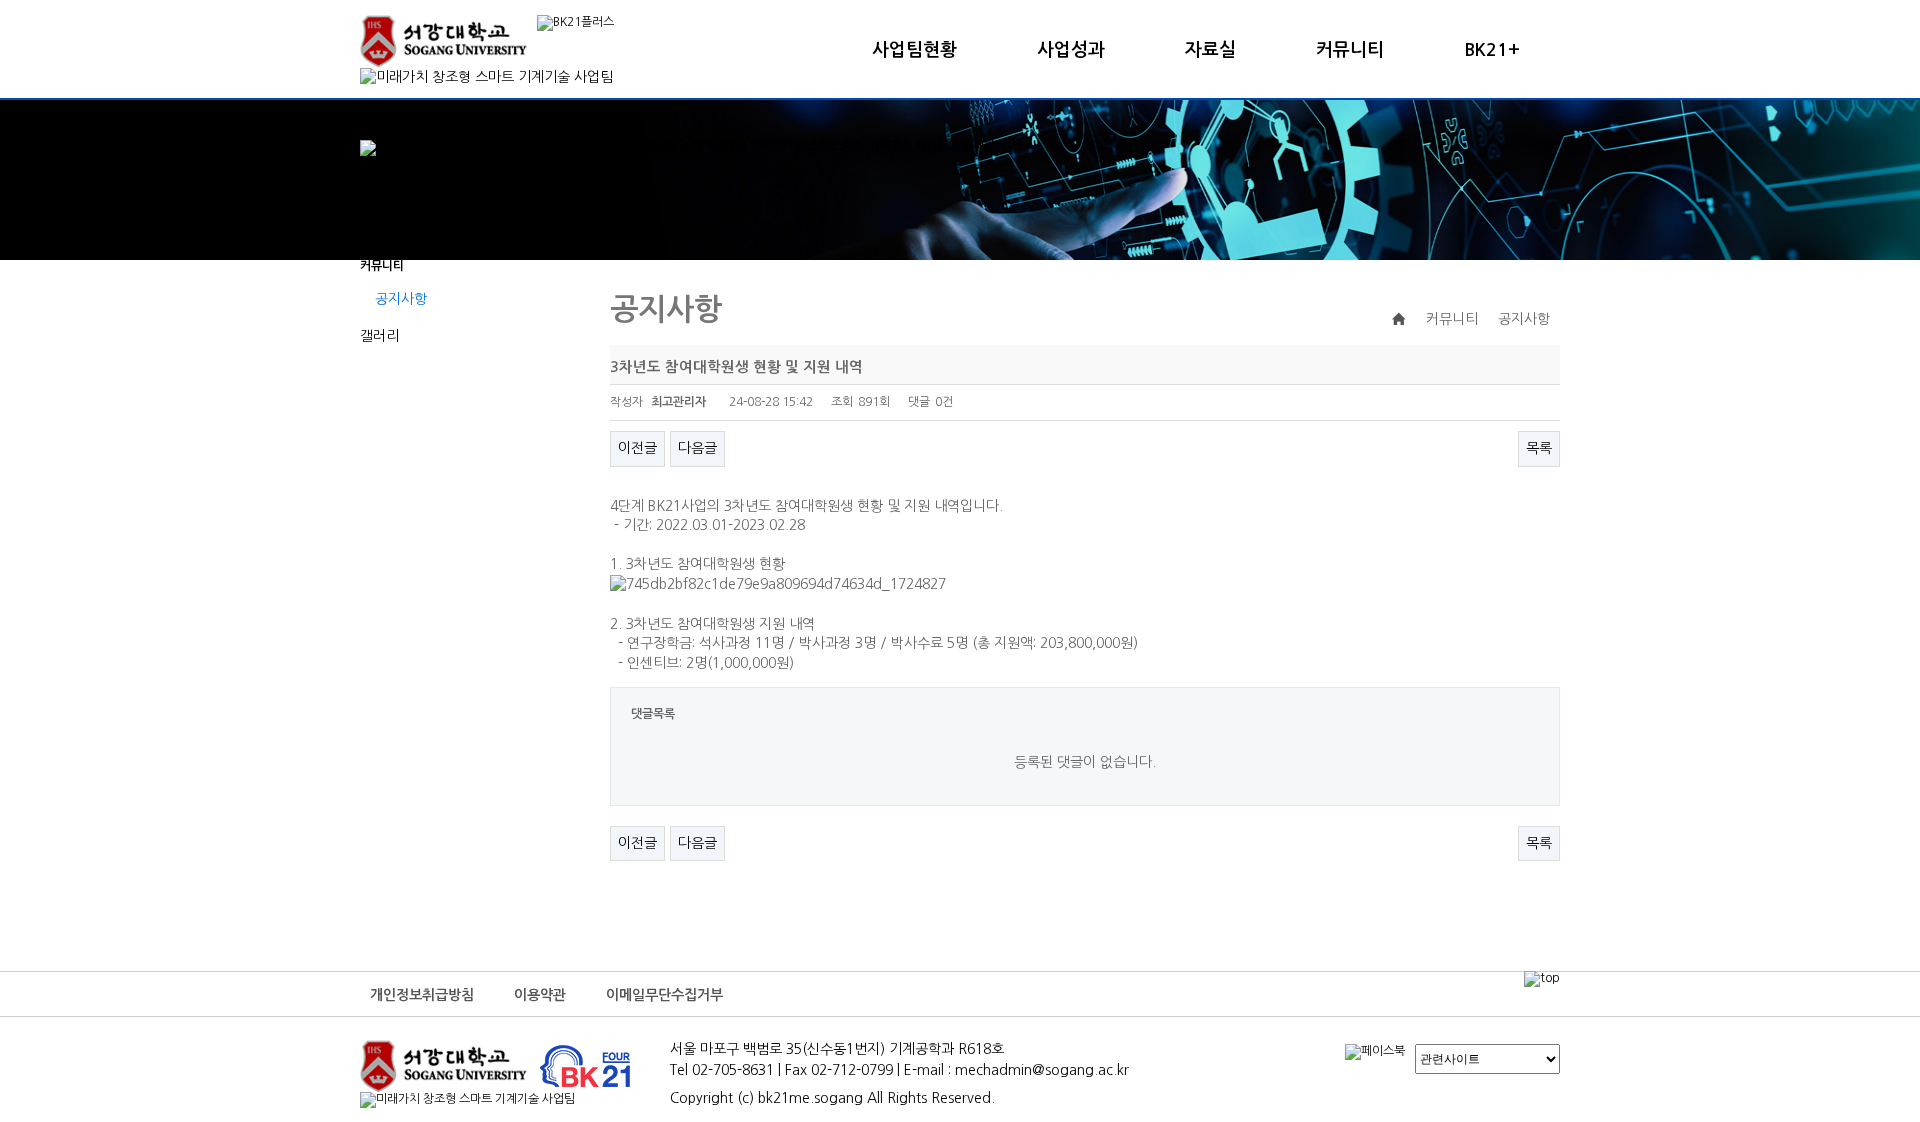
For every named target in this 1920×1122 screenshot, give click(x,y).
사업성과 (1071, 50)
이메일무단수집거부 (664, 995)
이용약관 (540, 995)
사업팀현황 (914, 50)
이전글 (637, 448)
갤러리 (379, 336)
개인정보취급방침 (422, 995)
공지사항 (401, 299)
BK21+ (1492, 50)
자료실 (1210, 50)
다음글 (697, 448)
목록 (1539, 448)
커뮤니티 (1350, 50)
